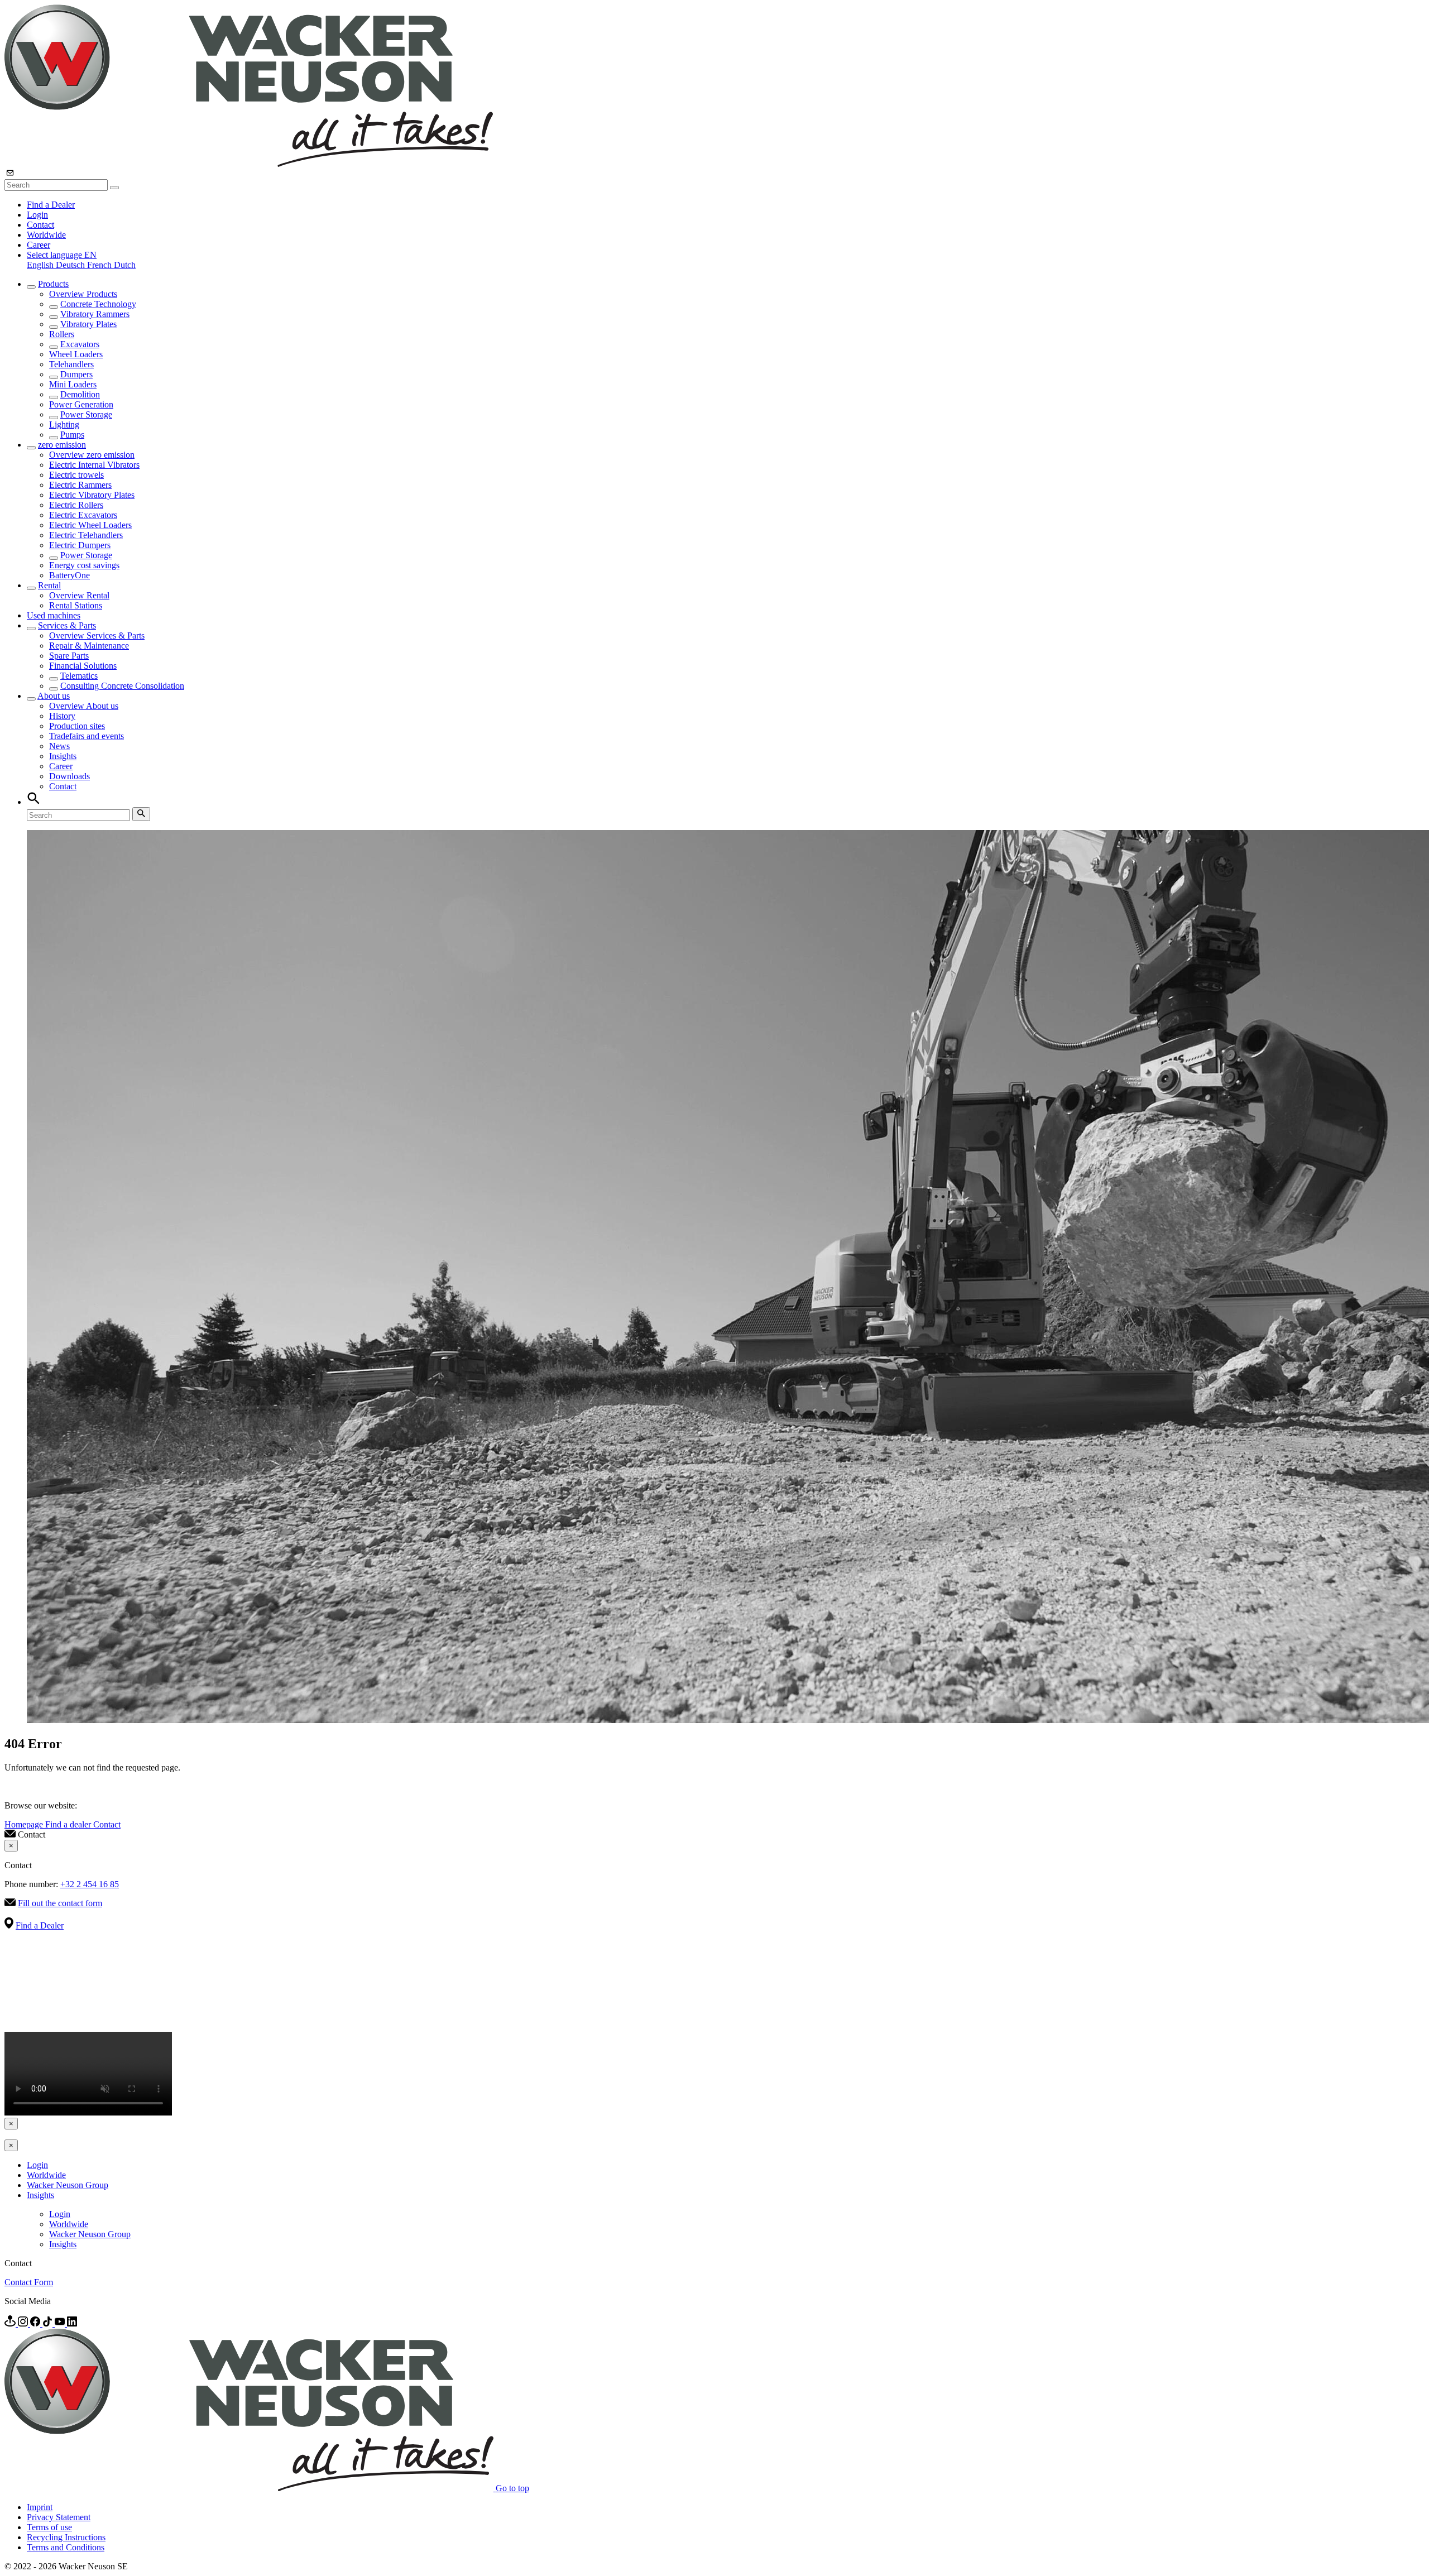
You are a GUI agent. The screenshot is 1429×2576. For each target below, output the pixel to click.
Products (53, 284)
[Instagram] (24, 2323)
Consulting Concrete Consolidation (122, 686)
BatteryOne (69, 575)
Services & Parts (67, 625)
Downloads (69, 776)
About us (54, 696)
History (62, 716)
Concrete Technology (98, 304)
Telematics (79, 676)
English (41, 265)
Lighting (64, 424)
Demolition (80, 394)
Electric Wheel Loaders (90, 525)
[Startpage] (249, 164)
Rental (49, 585)
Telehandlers (71, 364)
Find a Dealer (51, 205)
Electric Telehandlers (86, 535)
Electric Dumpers (80, 545)
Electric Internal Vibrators (94, 465)
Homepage (25, 1824)
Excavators (80, 344)
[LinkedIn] (72, 2323)
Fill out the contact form (60, 1903)
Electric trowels (76, 475)
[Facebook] (36, 2323)
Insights (63, 756)
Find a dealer (69, 1824)
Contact (40, 225)
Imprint (40, 2507)
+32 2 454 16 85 (90, 1884)
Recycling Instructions (66, 2537)
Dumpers (76, 374)
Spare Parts (69, 656)
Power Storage (86, 414)
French (100, 265)
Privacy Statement (59, 2517)
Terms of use (49, 2527)
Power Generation (81, 404)
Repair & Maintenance (89, 646)
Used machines (54, 615)
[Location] (11, 2323)
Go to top (512, 2488)
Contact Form (29, 2282)
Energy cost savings (84, 565)
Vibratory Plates (88, 324)
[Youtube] (61, 2323)
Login (37, 215)
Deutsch (71, 265)
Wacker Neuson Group (68, 2185)
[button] (62, 255)
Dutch (125, 265)
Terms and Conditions (66, 2547)
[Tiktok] (49, 2323)
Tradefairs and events (87, 736)
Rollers (62, 334)
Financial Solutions (83, 666)
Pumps (72, 435)
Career (39, 245)
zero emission (62, 445)
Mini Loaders (73, 384)
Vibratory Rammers (95, 314)
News (59, 746)
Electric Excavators (83, 515)
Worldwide (46, 235)
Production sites (77, 726)
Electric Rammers (80, 485)
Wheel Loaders (76, 354)
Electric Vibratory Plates (92, 495)
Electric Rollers (76, 505)
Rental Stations (76, 605)
